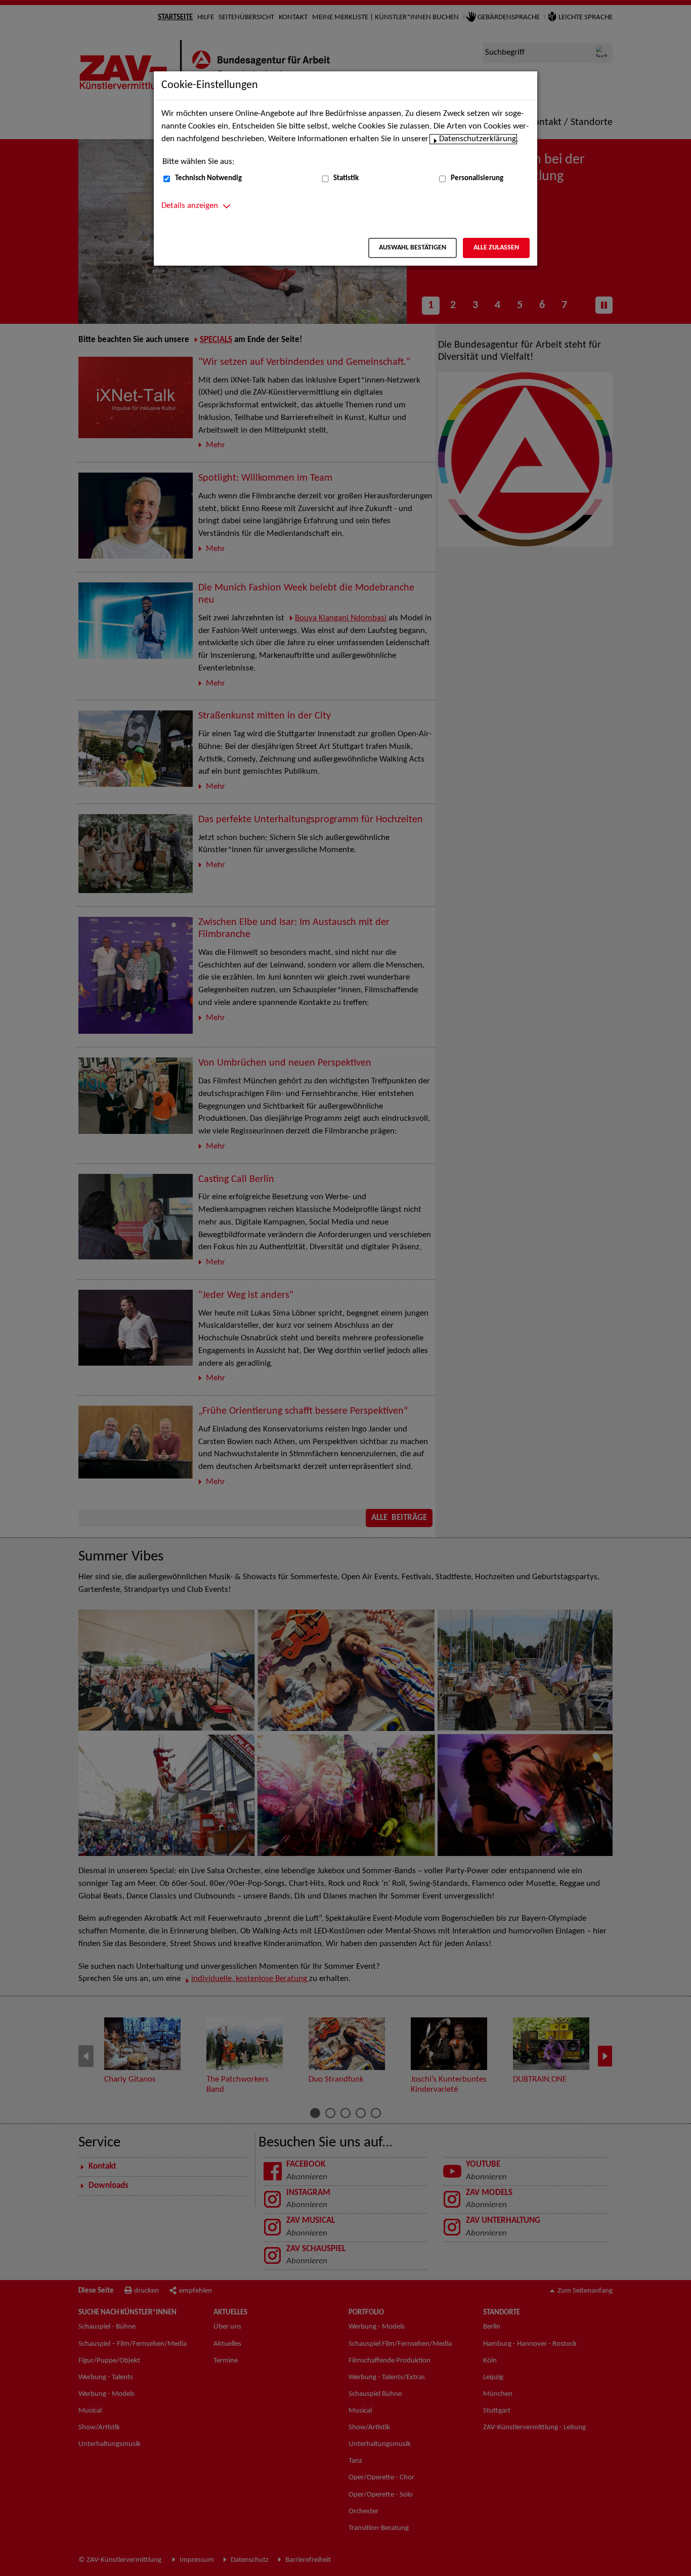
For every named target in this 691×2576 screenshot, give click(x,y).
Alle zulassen (496, 248)
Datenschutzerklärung (478, 139)
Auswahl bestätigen (413, 248)
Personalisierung (477, 178)
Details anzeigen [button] (190, 206)
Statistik (346, 178)
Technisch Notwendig (208, 178)
